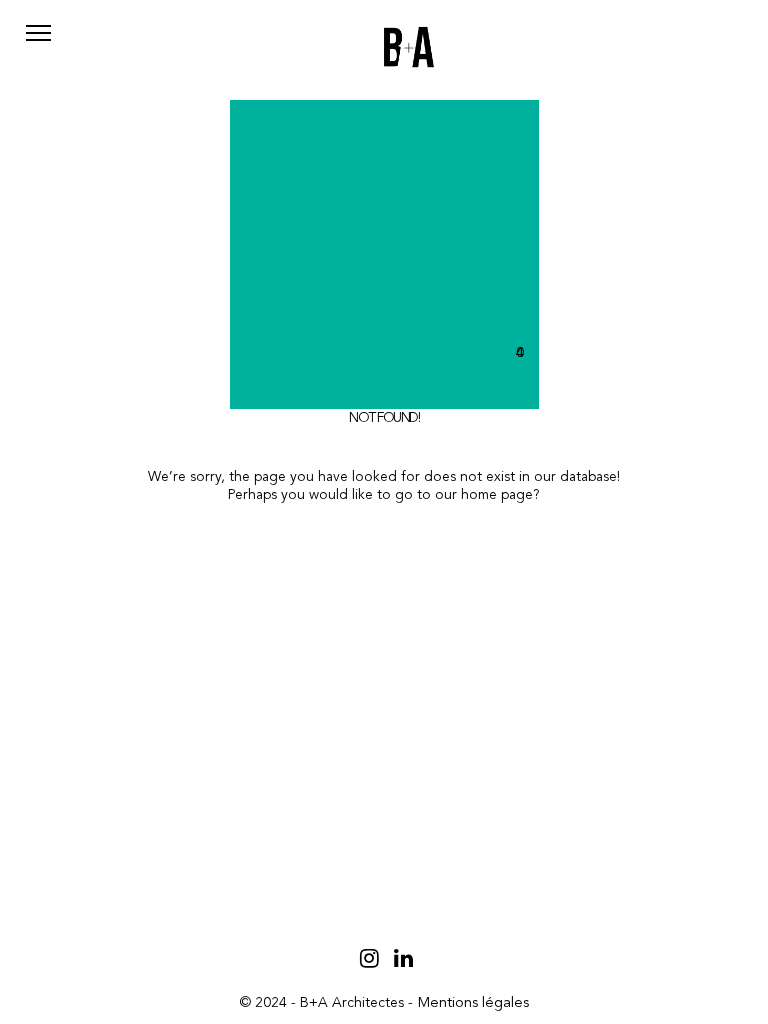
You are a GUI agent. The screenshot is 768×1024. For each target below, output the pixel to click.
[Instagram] (369, 958)
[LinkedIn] (403, 958)
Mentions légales (473, 1003)
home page (497, 495)
